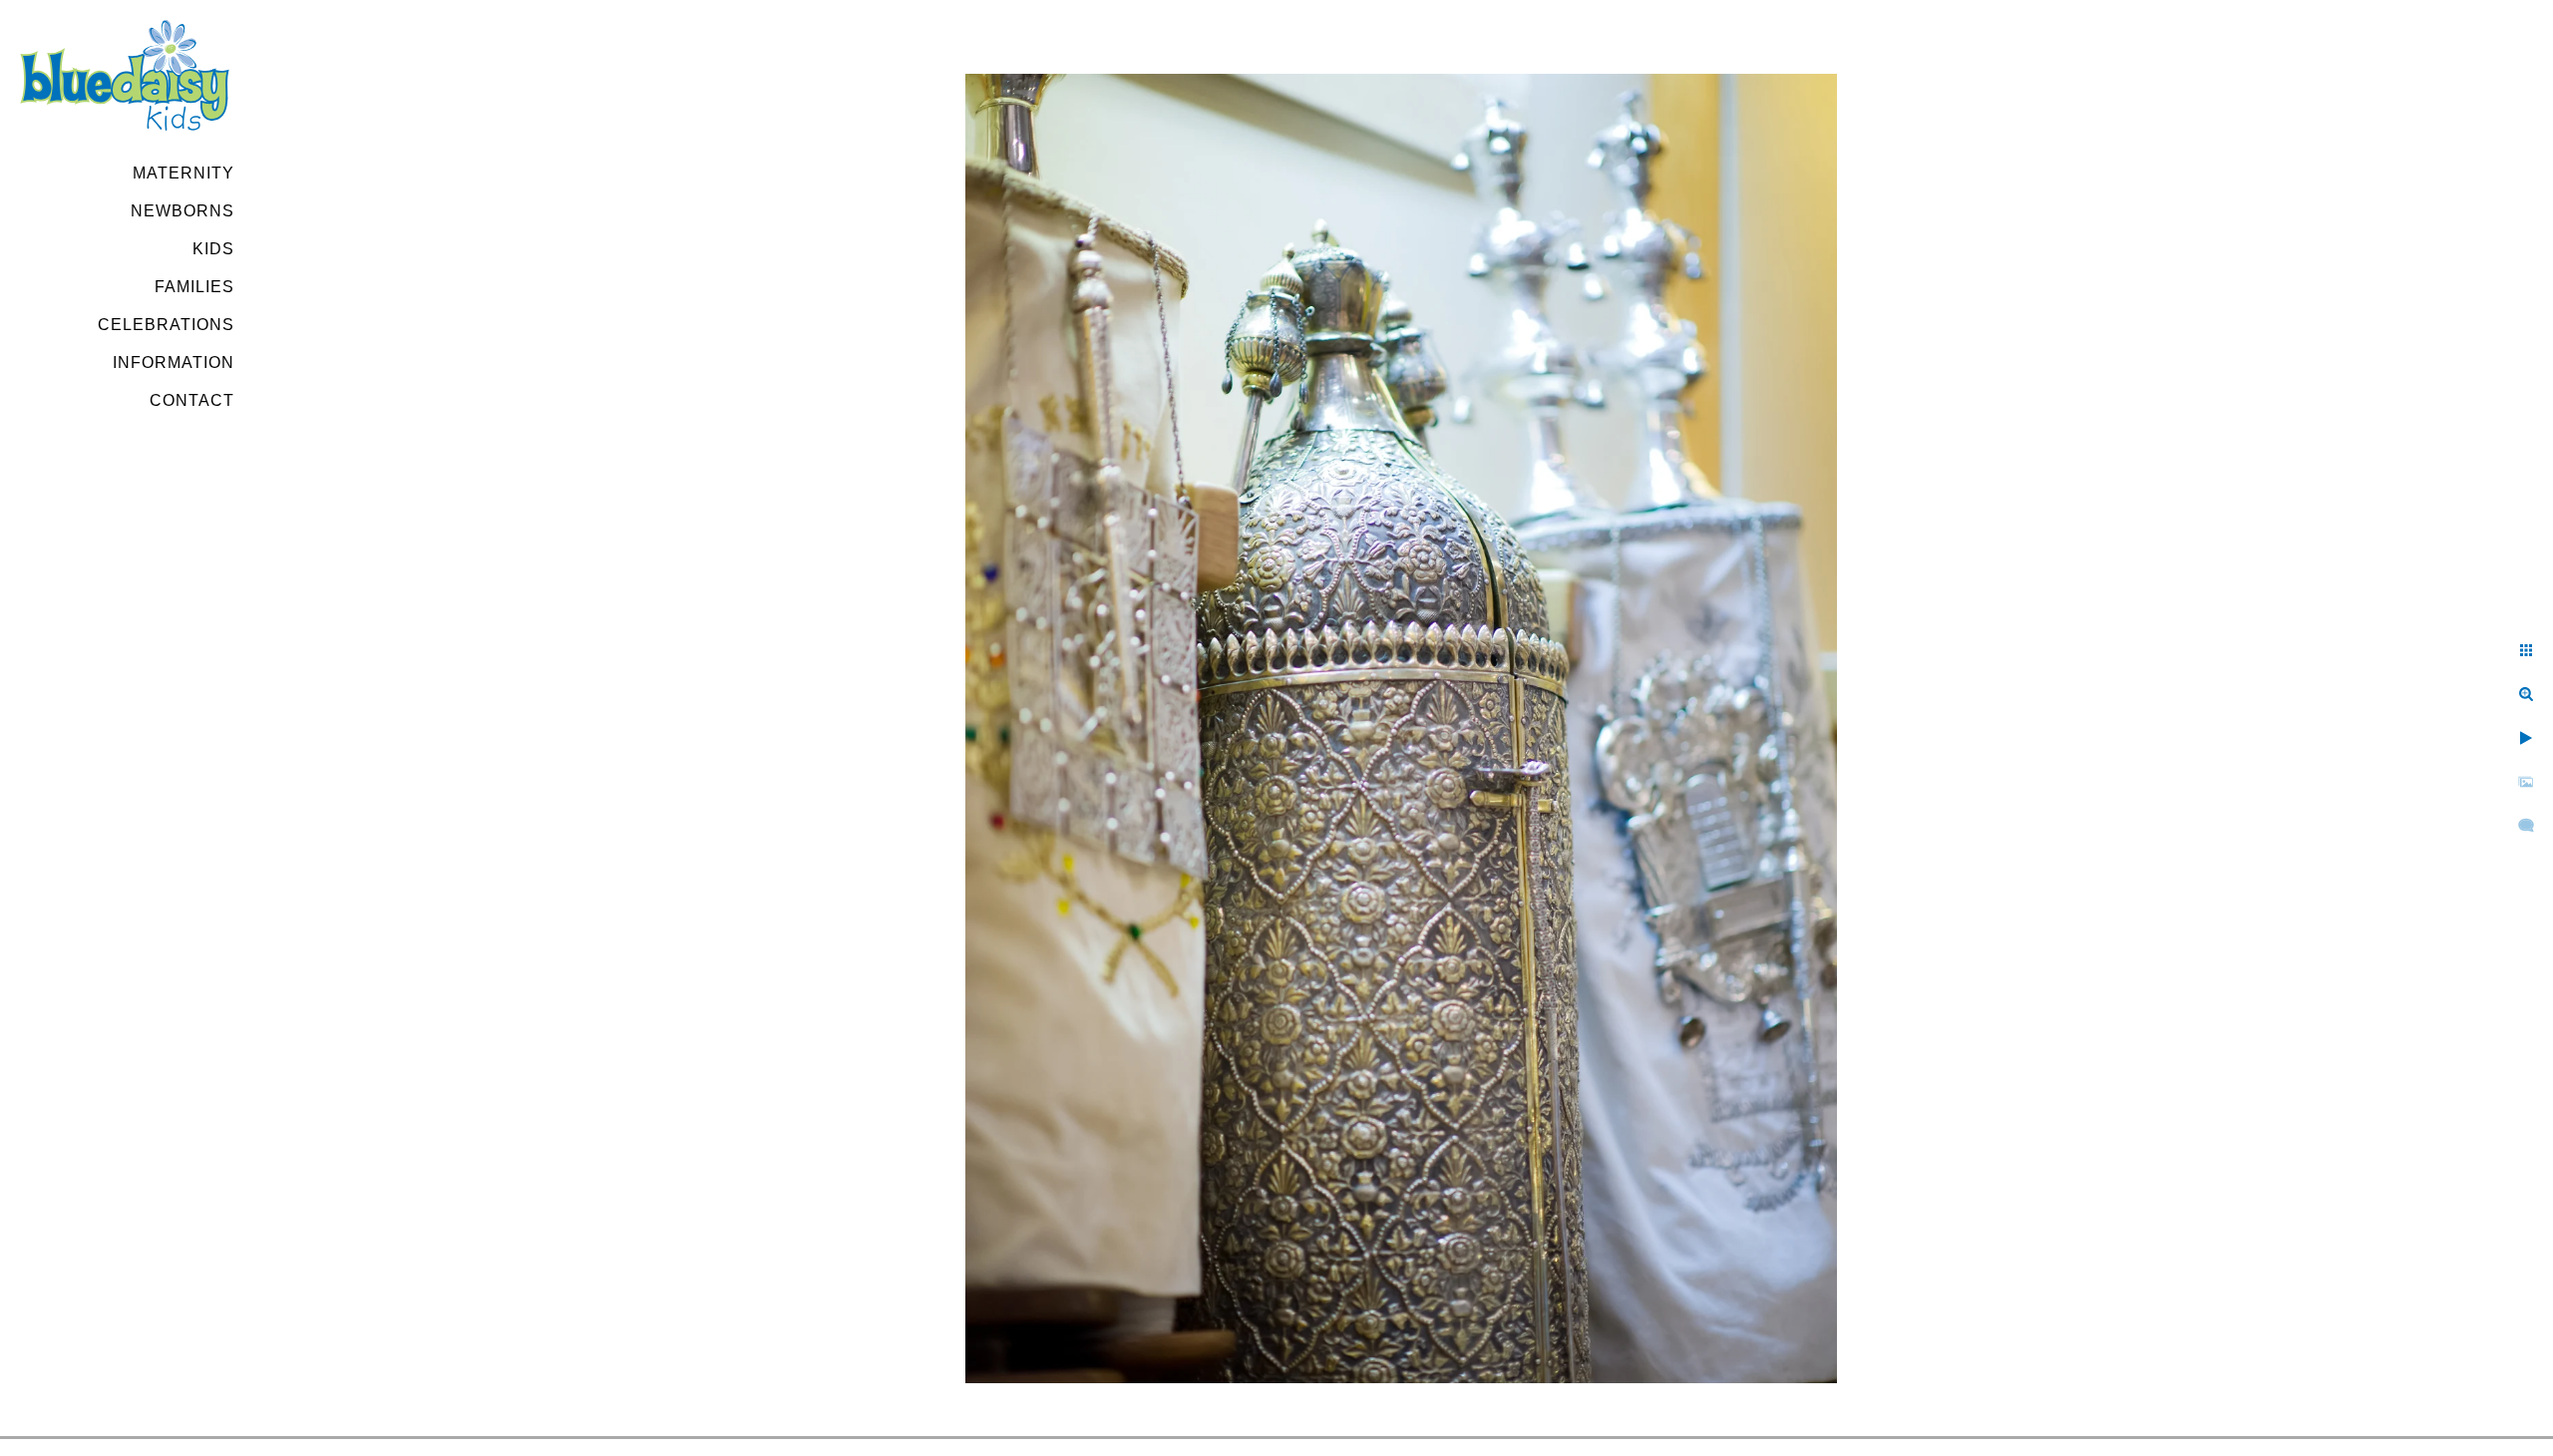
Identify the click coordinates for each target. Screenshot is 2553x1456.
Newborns (182, 211)
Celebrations (166, 325)
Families (194, 287)
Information (174, 363)
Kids (213, 249)
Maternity (183, 173)
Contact (192, 400)
